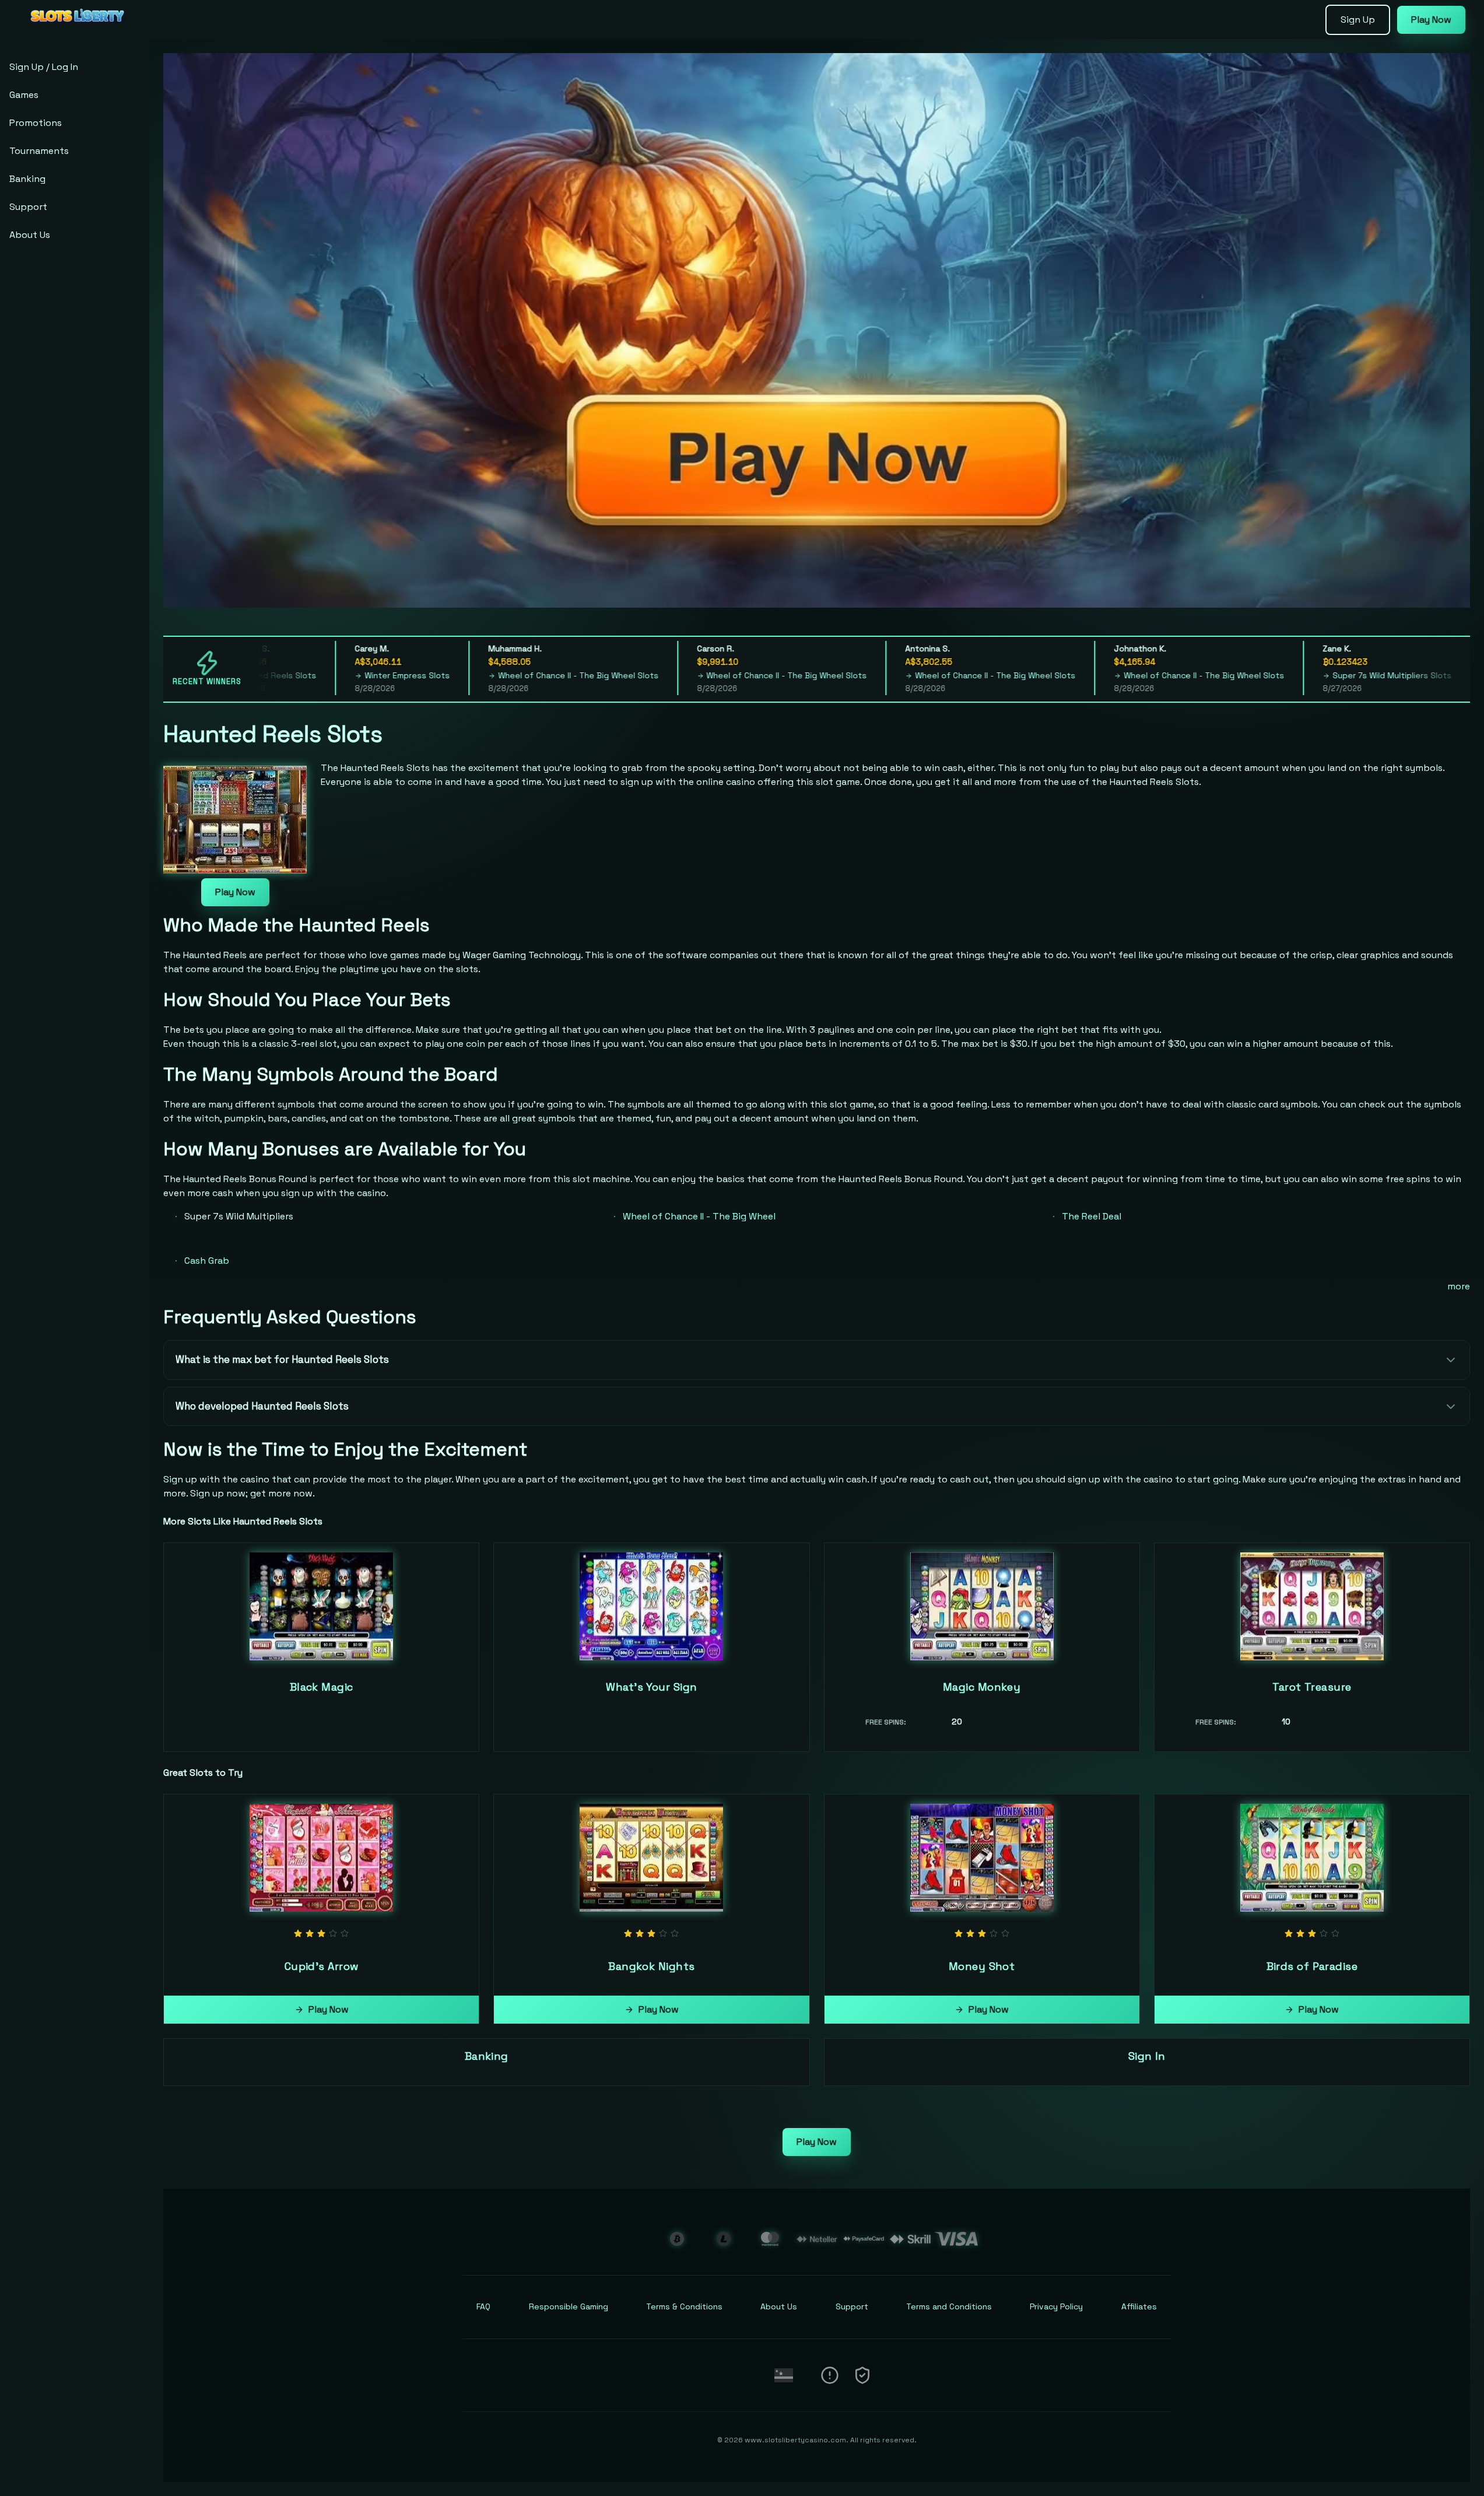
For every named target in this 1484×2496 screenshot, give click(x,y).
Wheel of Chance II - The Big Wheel (699, 1216)
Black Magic (322, 1687)
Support (28, 207)
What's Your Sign (651, 1687)
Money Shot (982, 1966)
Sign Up (1358, 20)
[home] (77, 31)
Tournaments (39, 151)
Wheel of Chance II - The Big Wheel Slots (504, 675)
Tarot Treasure (1312, 1687)
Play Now (1431, 20)
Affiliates (1139, 2306)
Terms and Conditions (949, 2306)
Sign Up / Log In (44, 67)
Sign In (1147, 2056)
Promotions (36, 123)
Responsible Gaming (569, 2306)
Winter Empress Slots (333, 675)
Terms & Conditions (684, 2306)
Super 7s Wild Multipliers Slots (1318, 675)
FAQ (483, 2306)
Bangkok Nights (651, 1966)
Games (24, 95)
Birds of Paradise (1312, 1966)
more (1459, 1286)
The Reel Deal (1092, 1216)
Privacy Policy (1056, 2306)
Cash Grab (207, 1261)
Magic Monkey (982, 1687)
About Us (30, 235)
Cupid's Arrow (322, 1966)
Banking (27, 179)
